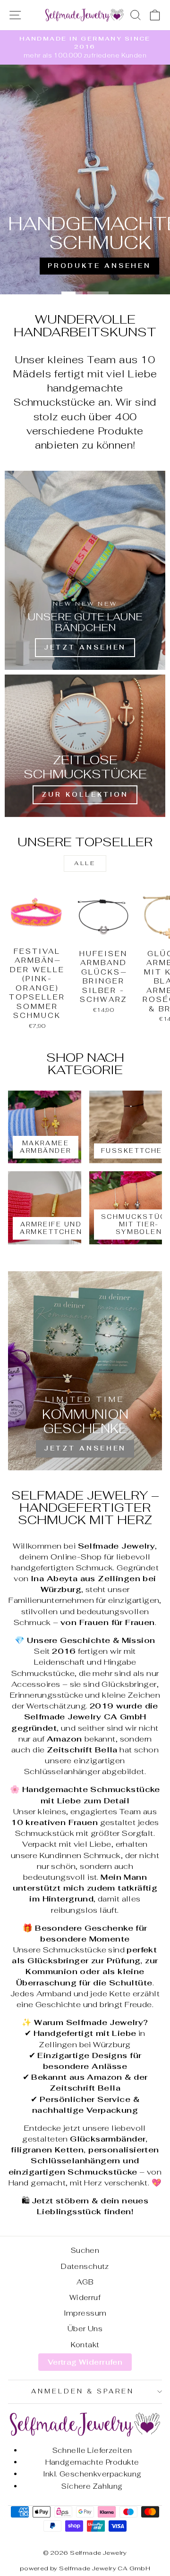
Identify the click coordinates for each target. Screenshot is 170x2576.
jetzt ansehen (85, 647)
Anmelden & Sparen (83, 2391)
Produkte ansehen (99, 266)
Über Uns (85, 2329)
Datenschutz (85, 2266)
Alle (85, 863)
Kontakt (85, 2345)
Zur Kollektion (85, 795)
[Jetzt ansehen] (85, 1371)
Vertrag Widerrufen (85, 2362)
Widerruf (85, 2297)
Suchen (85, 2250)
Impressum (85, 2313)
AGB (85, 2282)
